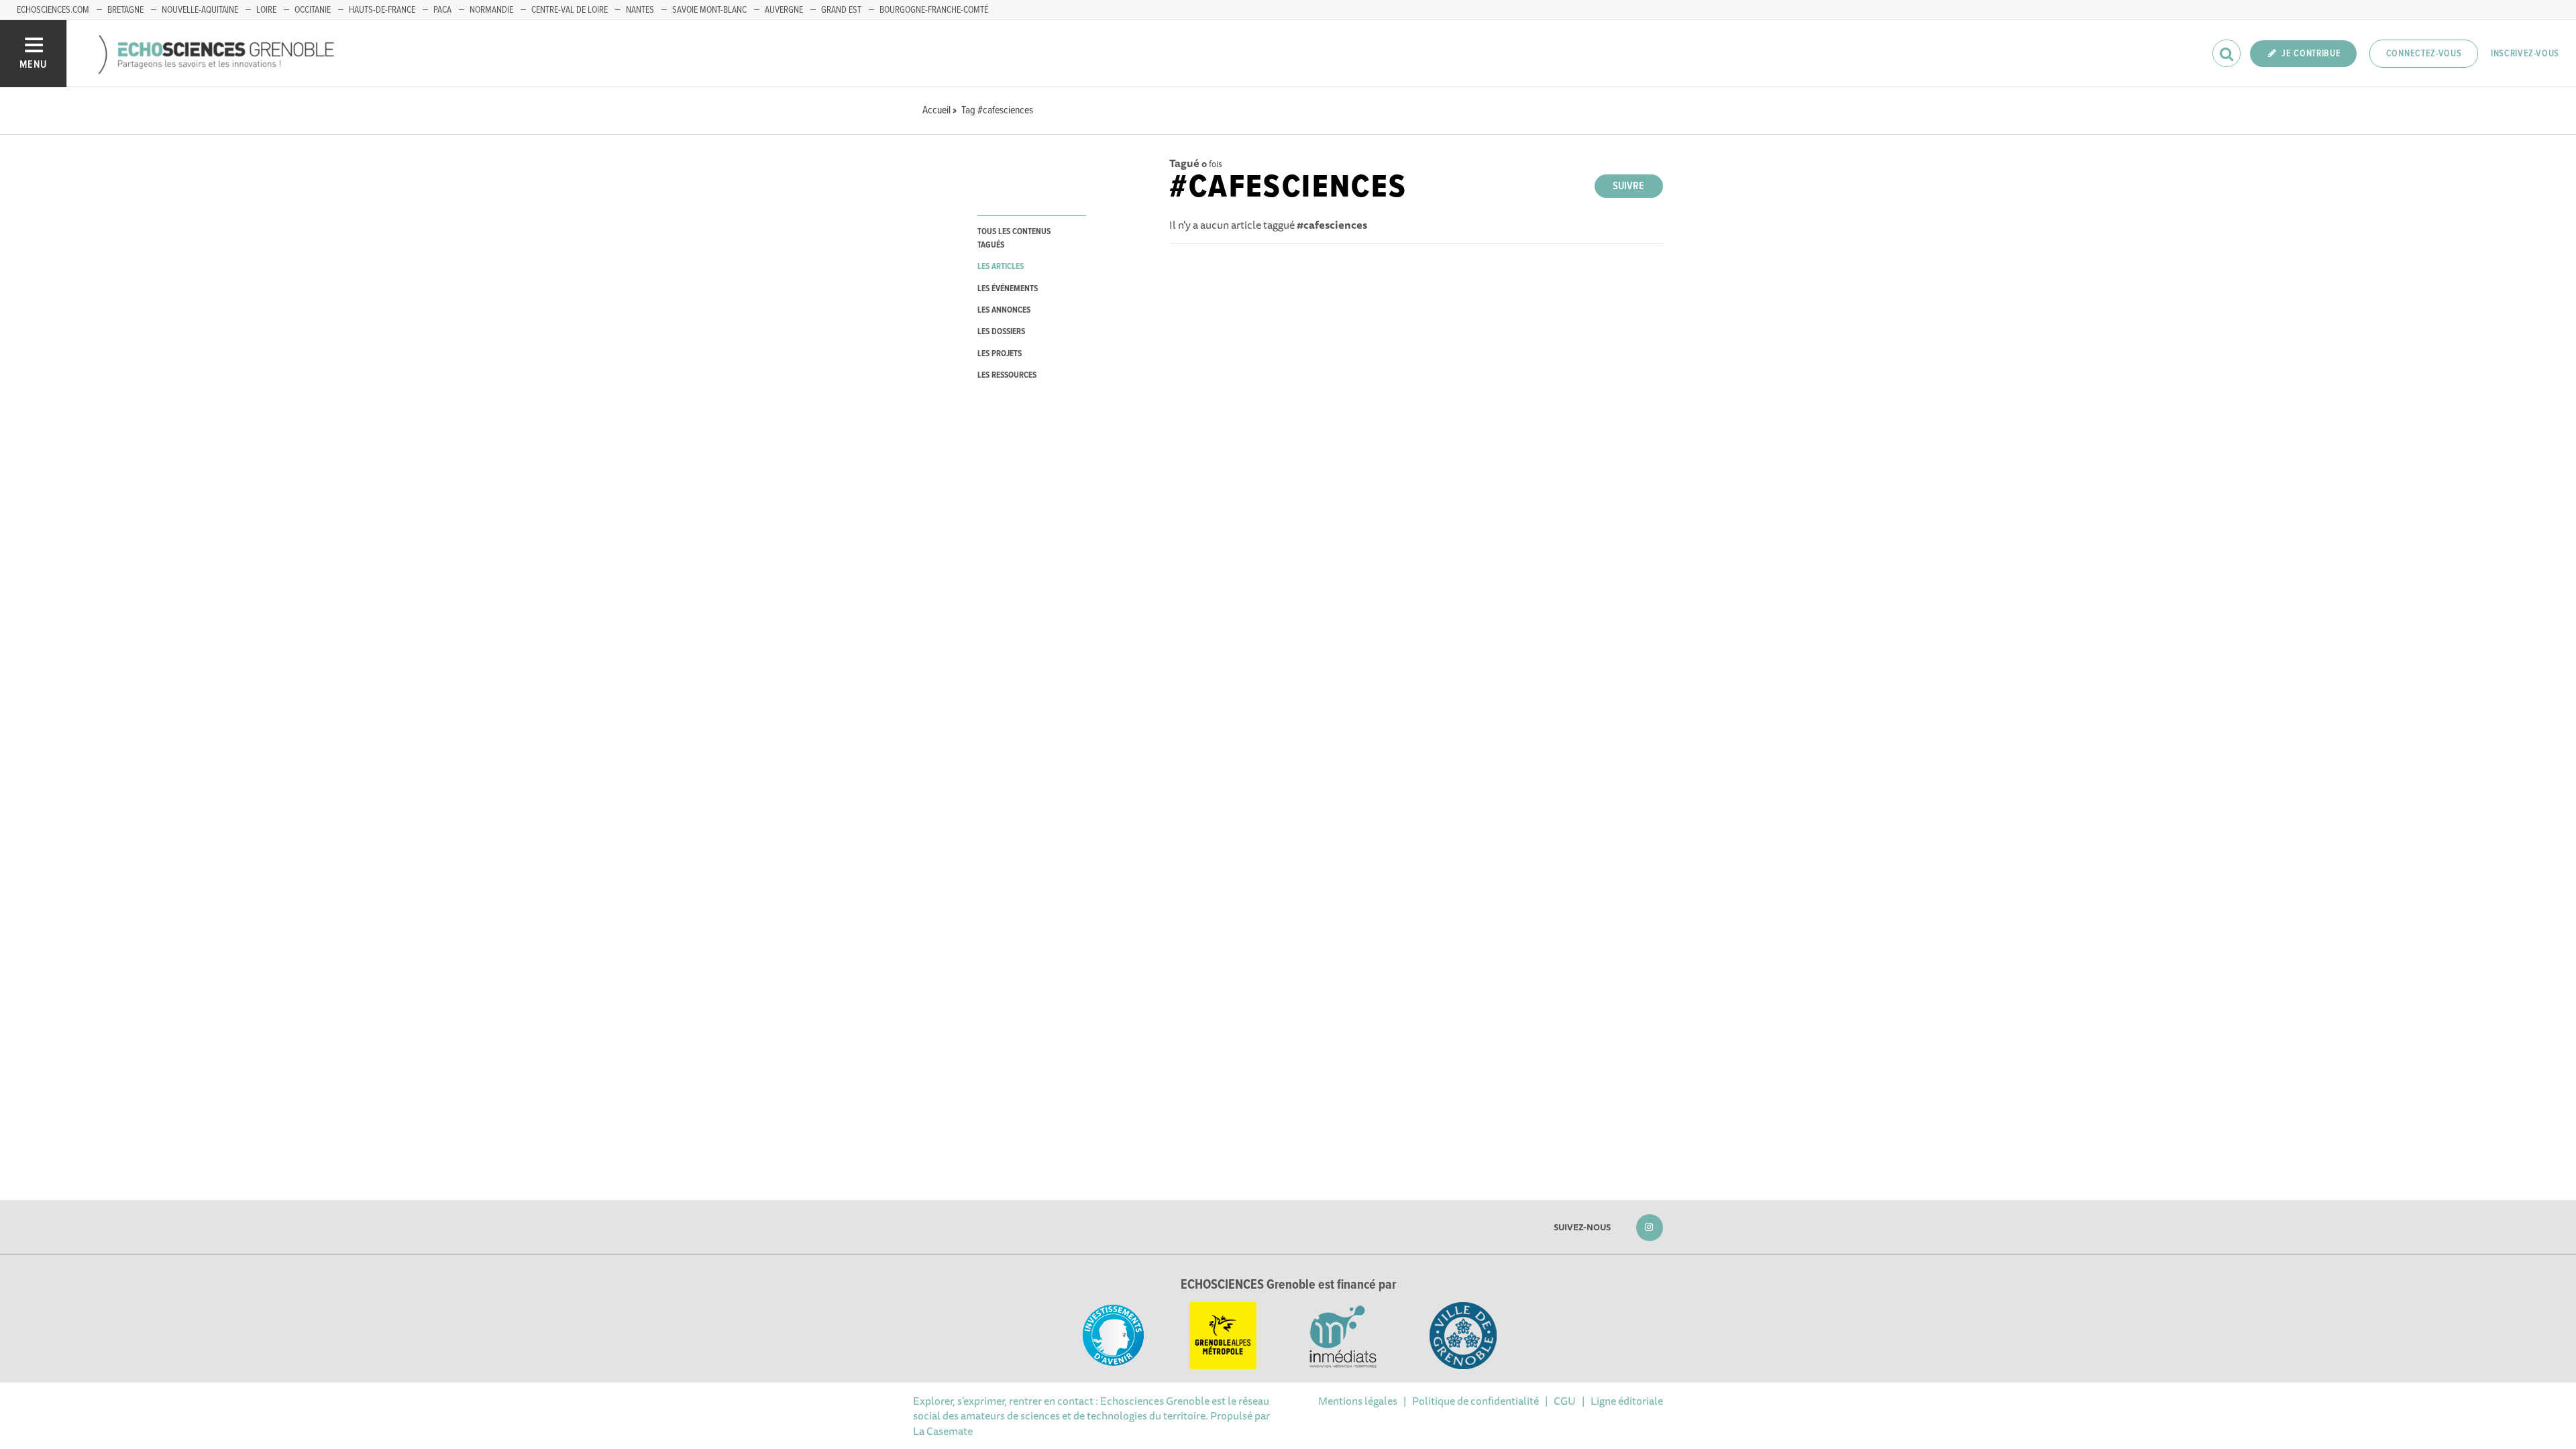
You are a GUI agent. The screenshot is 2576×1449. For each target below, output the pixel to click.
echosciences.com (53, 10)
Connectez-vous (2424, 54)
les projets (1000, 354)
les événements (1008, 289)
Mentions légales (1358, 1401)
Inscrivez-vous (2525, 54)
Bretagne (125, 10)
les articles (1001, 267)
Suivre (1628, 186)
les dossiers (1001, 332)
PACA (442, 10)
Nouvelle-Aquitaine (200, 10)
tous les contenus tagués (1014, 238)
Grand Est (841, 10)
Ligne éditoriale (1627, 1401)
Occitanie (313, 10)
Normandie (491, 10)
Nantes (640, 10)
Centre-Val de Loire (570, 10)
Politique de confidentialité (1475, 1401)
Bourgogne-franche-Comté (934, 10)
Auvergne (784, 10)
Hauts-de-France (382, 10)
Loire (266, 10)
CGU (1565, 1401)
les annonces (1004, 310)
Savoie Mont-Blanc (709, 10)
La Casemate (943, 1431)
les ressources (1007, 375)
